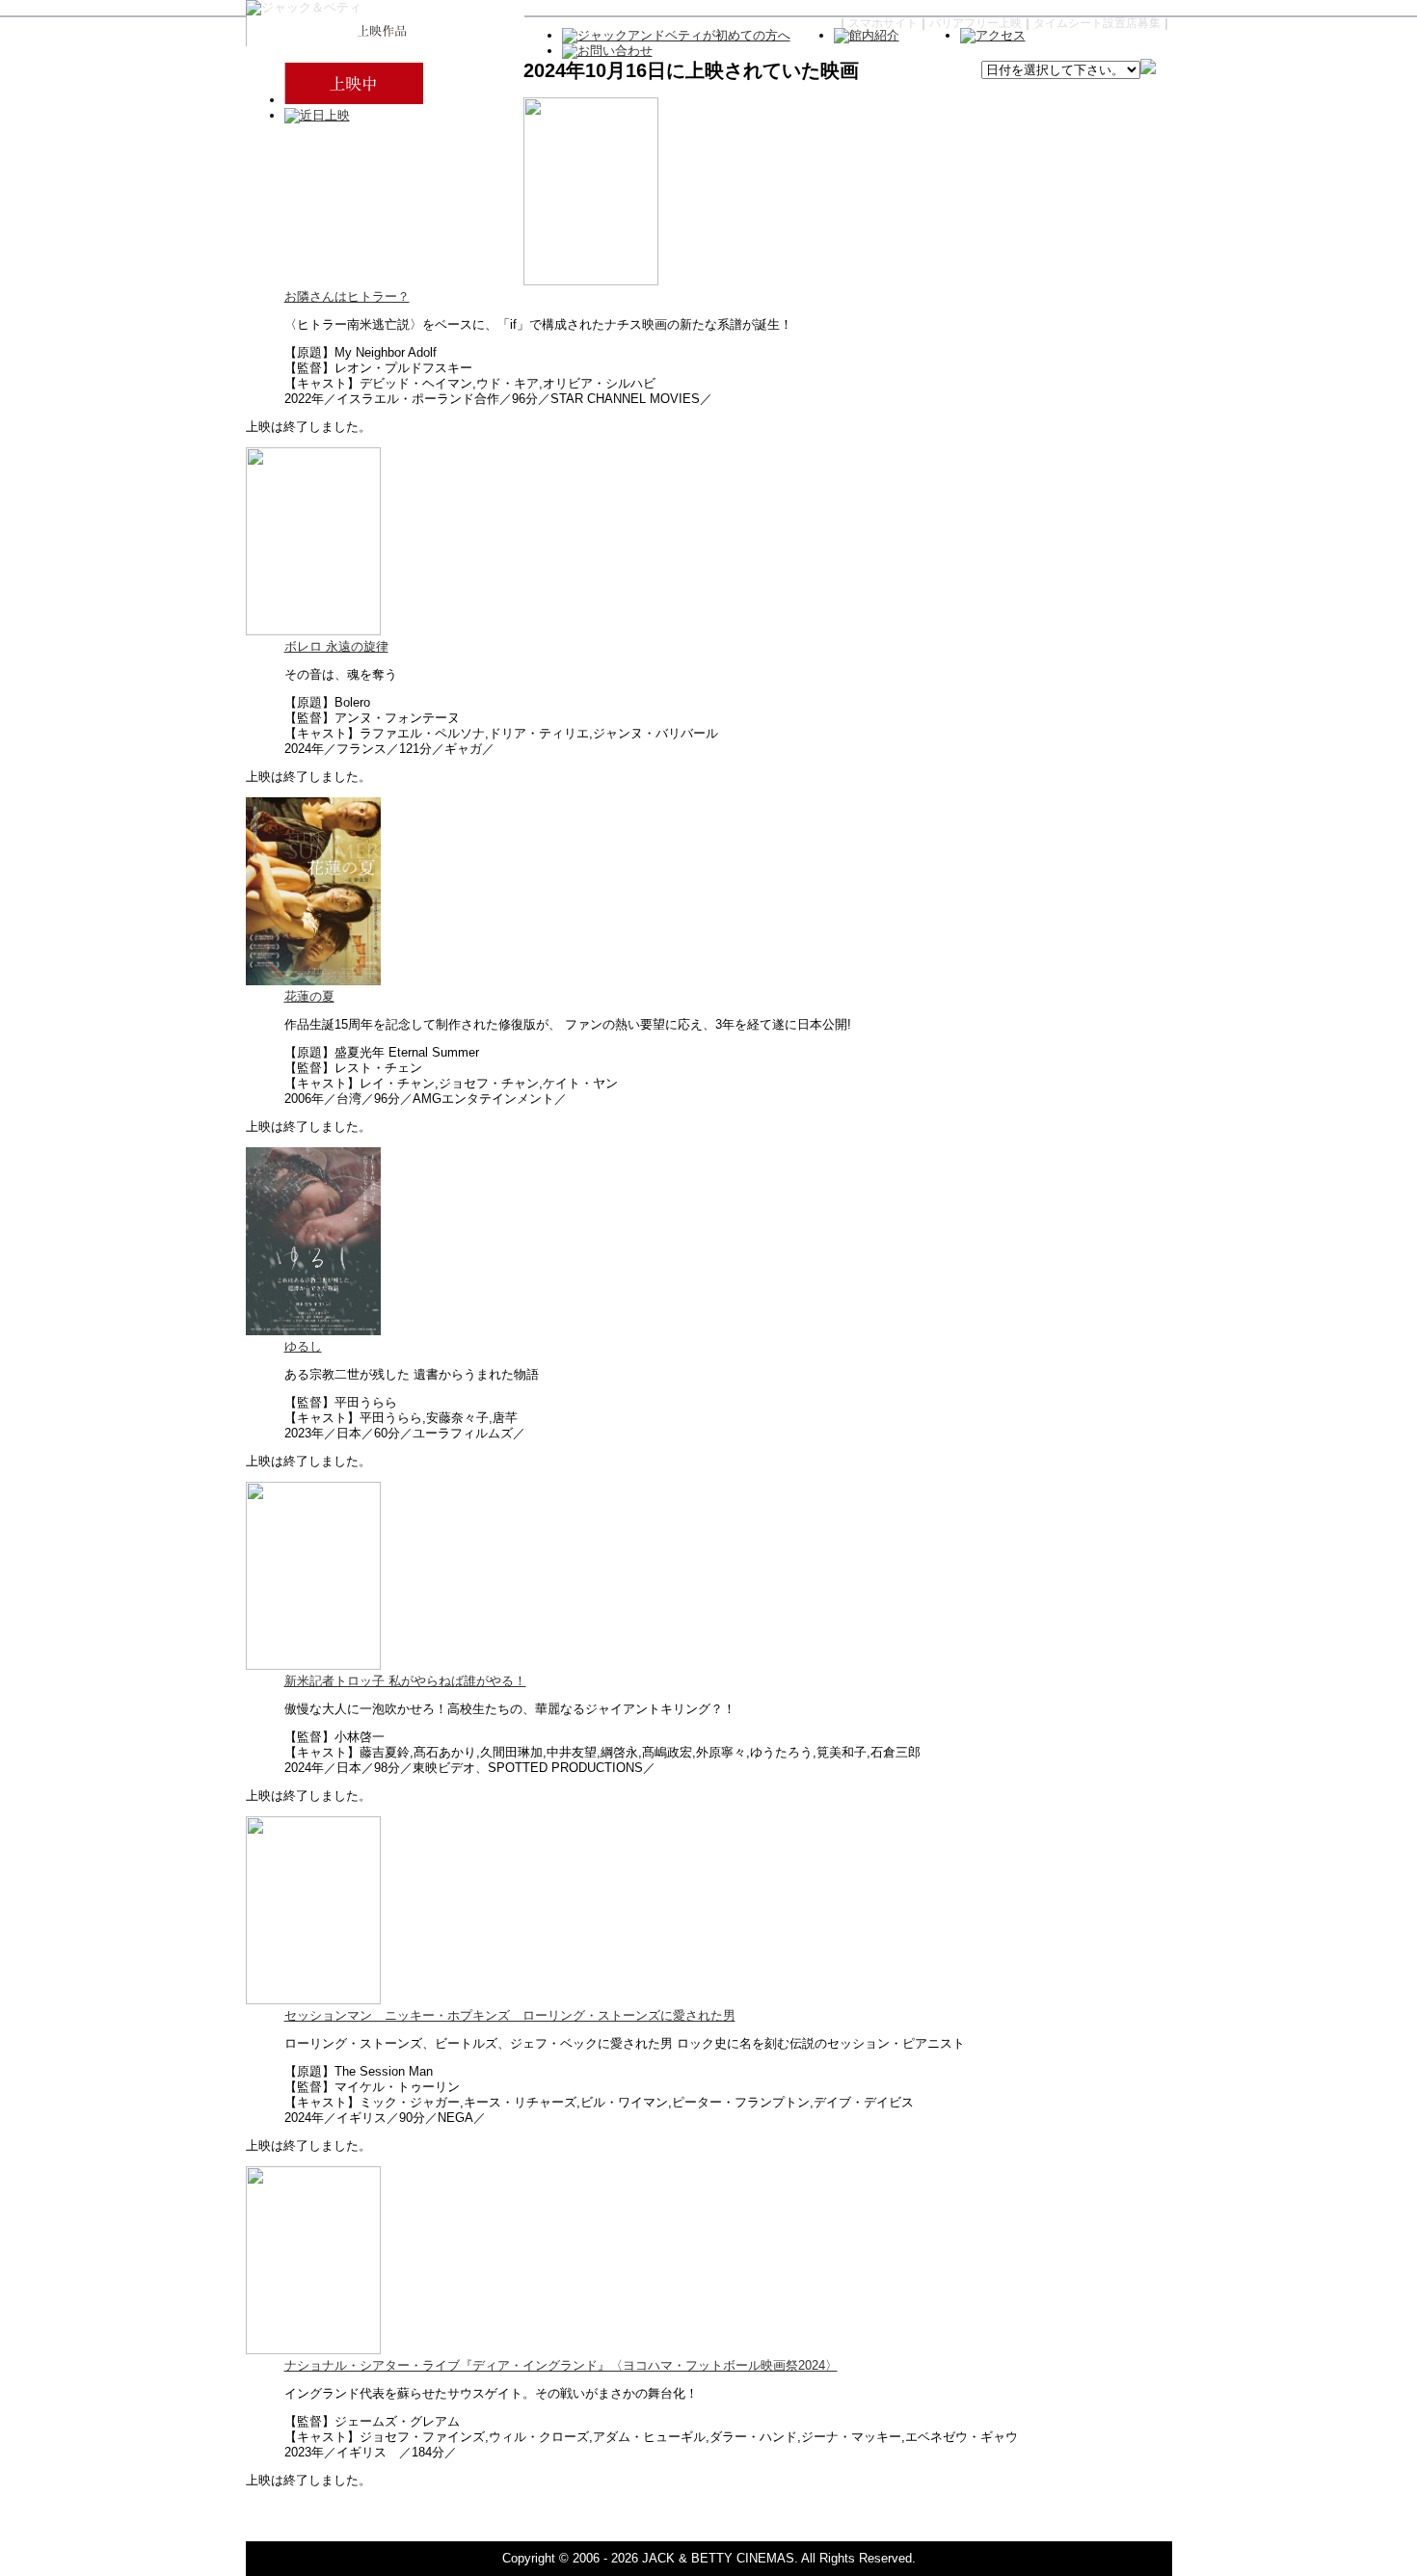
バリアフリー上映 (976, 23)
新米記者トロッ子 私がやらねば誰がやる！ (405, 1681)
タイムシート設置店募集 (1097, 23)
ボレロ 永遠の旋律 (336, 646)
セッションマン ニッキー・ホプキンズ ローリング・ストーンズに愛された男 (510, 2015)
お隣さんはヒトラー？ (347, 296)
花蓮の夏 (309, 996)
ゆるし (303, 1346)
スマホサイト (883, 23)
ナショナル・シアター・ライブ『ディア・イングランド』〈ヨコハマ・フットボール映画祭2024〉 (561, 2365)
